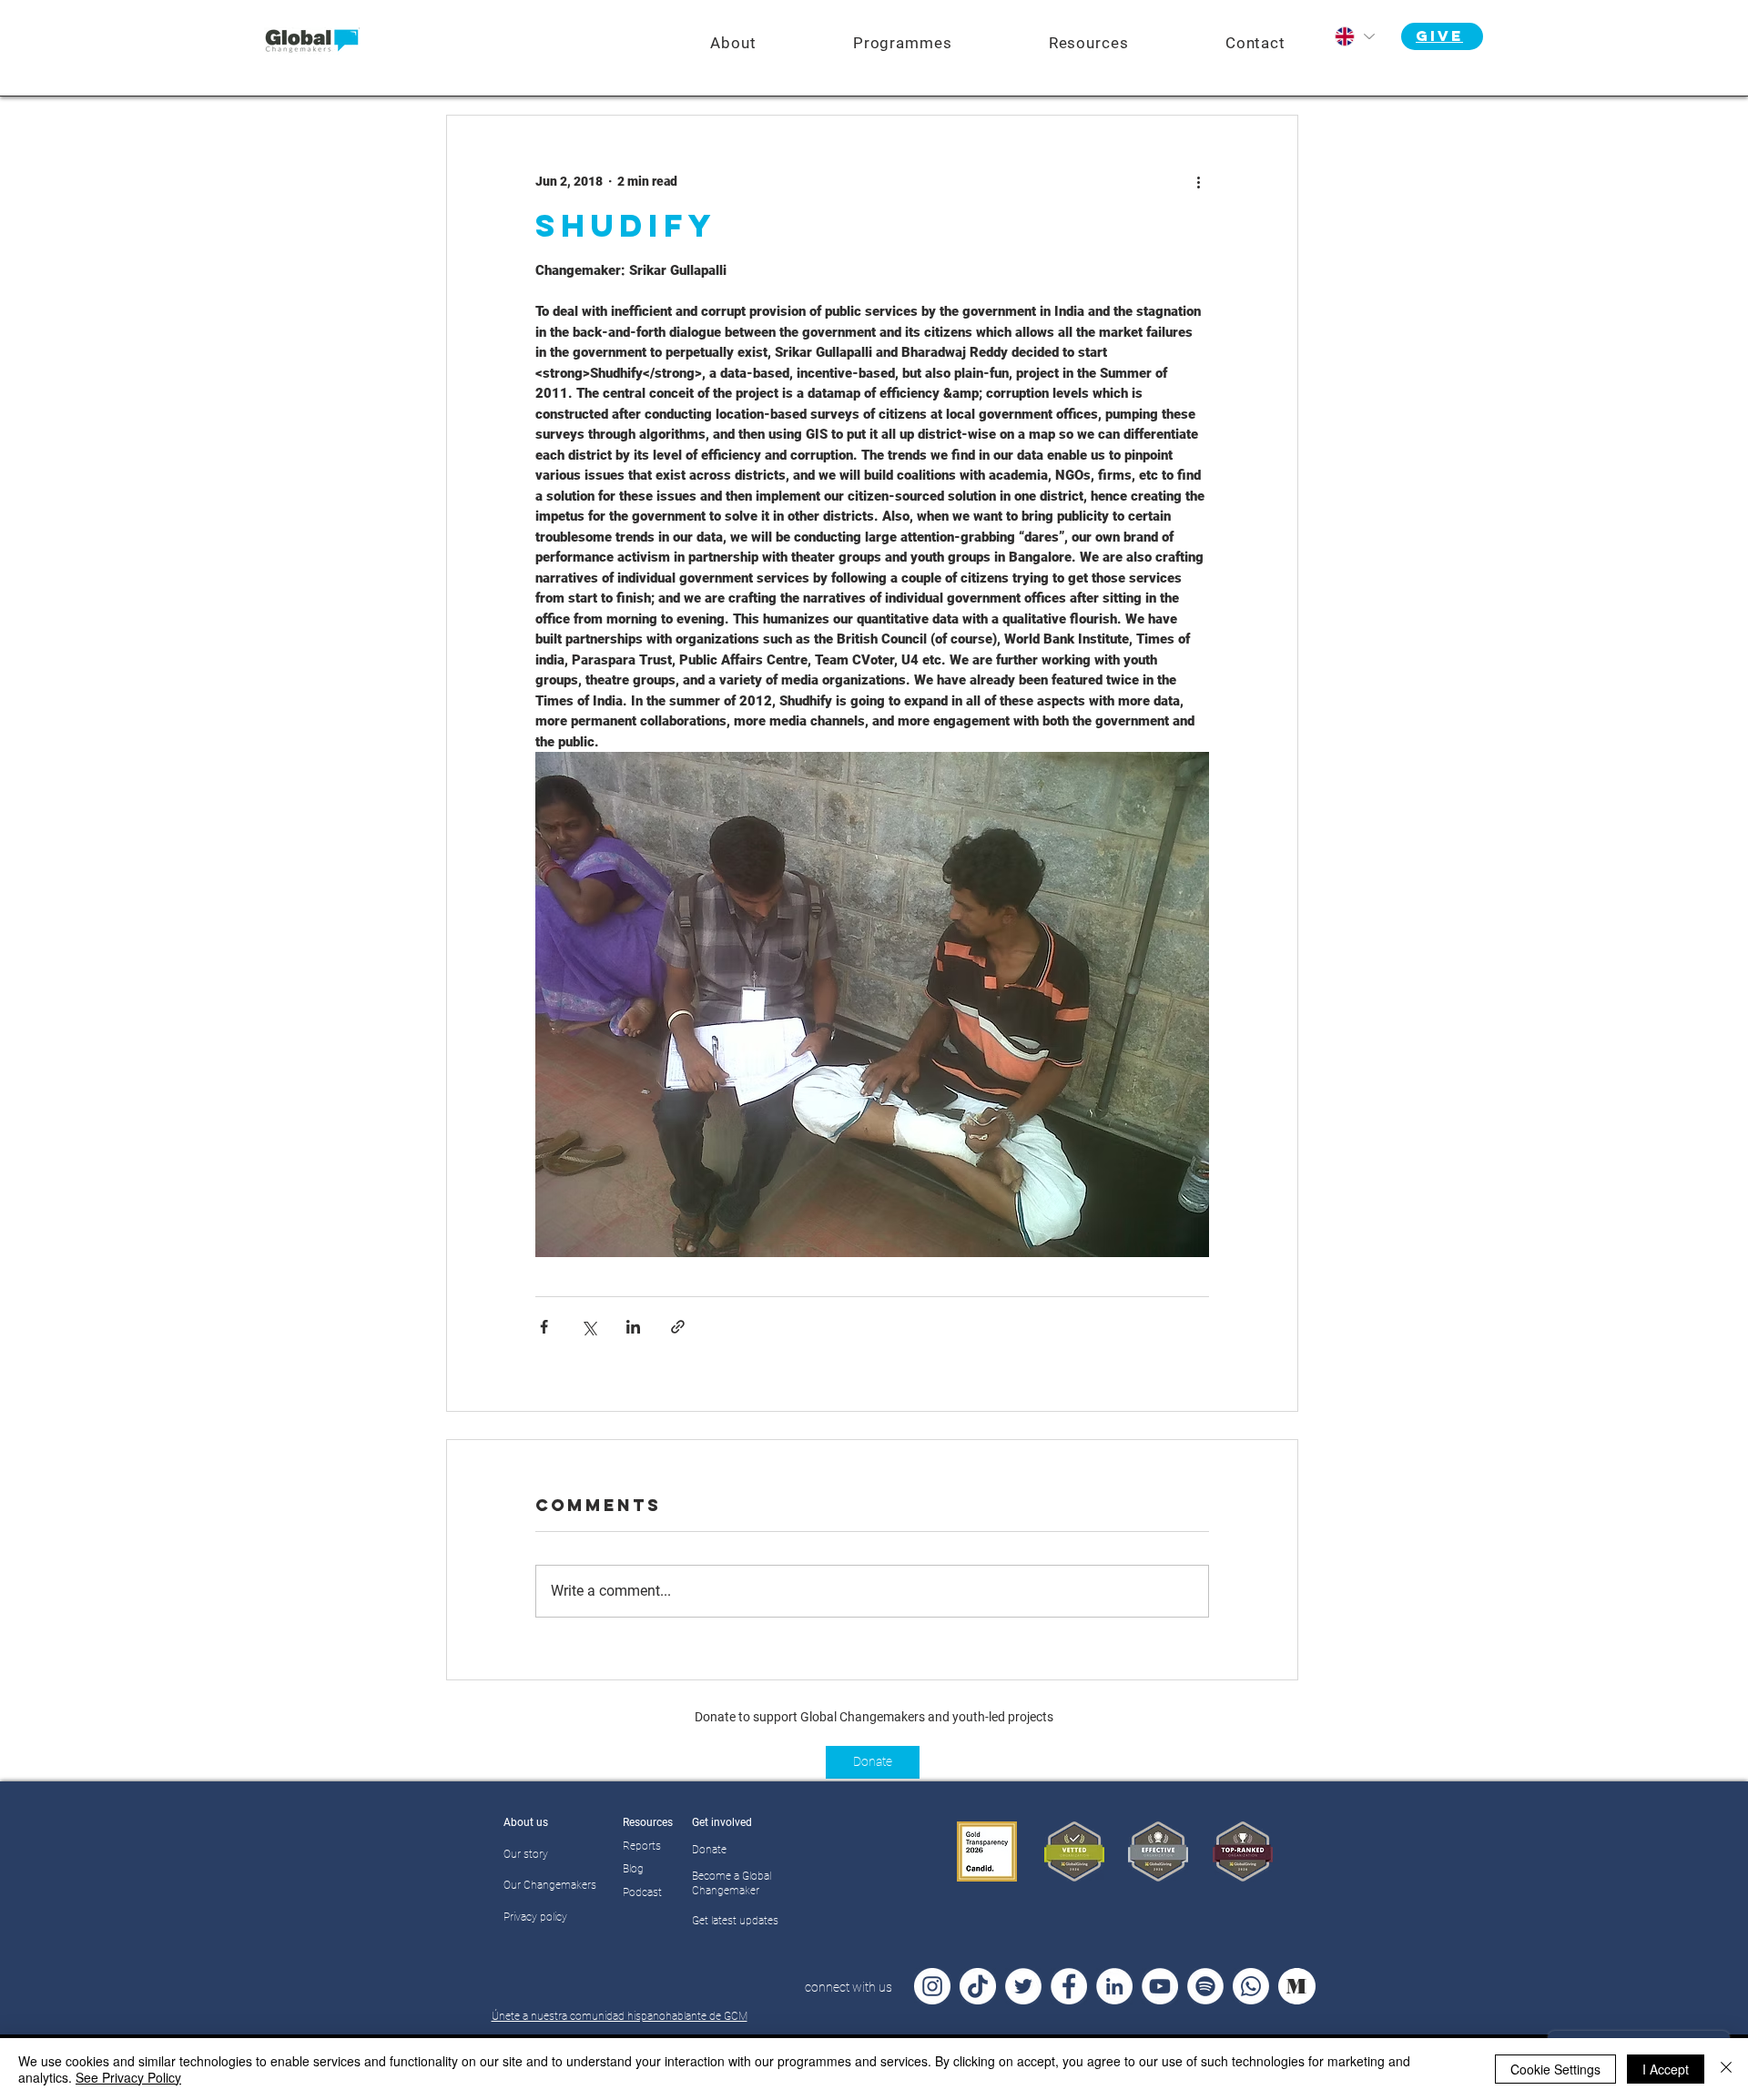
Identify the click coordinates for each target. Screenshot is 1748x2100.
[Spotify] (1205, 1986)
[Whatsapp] (1251, 1986)
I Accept (1666, 2069)
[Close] (1726, 2069)
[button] (903, 43)
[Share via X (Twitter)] (589, 1327)
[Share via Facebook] (544, 1327)
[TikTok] (978, 1986)
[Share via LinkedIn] (633, 1327)
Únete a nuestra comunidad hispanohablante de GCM (620, 2016)
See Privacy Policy (128, 2077)
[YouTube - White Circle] (1160, 1986)
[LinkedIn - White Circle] (1114, 1986)
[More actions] (1198, 181)
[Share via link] (678, 1327)
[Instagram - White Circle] (932, 1986)
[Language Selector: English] (1354, 36)
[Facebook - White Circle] (1069, 1986)
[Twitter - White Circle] (1023, 1986)
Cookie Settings (1555, 2069)
